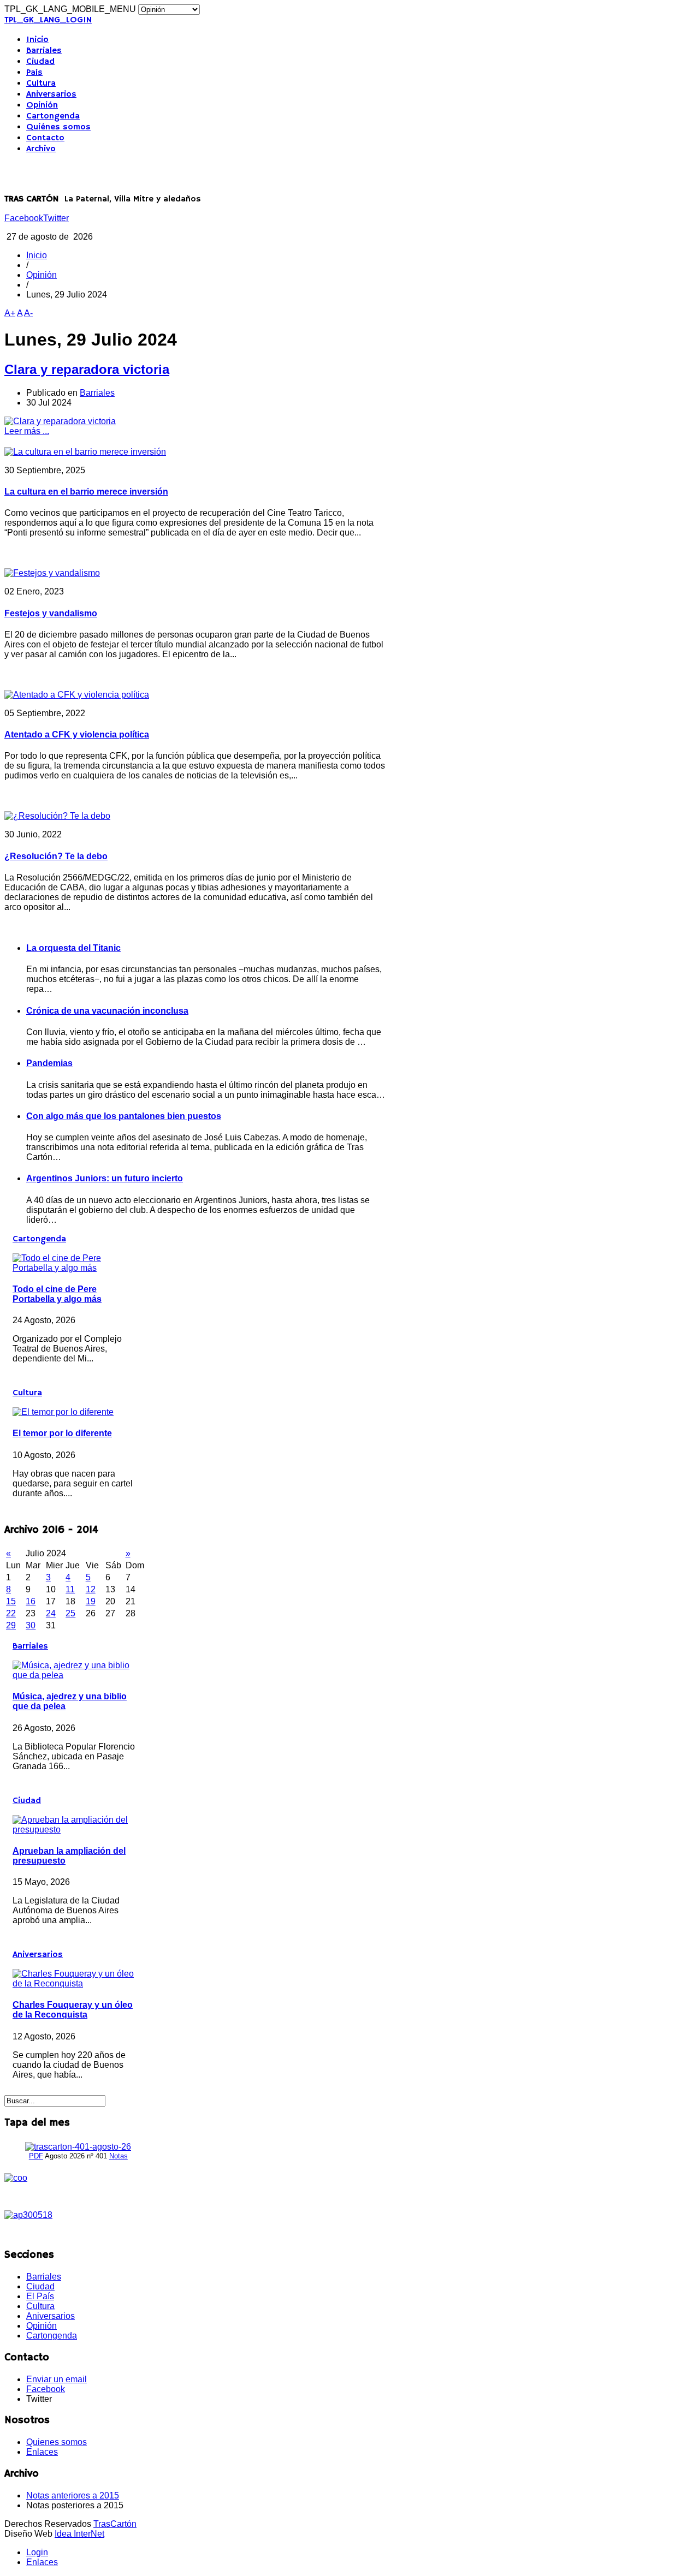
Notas (119, 2156)
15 (11, 1601)
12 (91, 1589)
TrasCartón (115, 2524)
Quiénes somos (58, 127)
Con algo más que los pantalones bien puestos (124, 1116)
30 (31, 1625)
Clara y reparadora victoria (87, 369)
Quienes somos (57, 2442)
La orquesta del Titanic (73, 948)
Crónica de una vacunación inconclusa (107, 1011)
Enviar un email (57, 2379)
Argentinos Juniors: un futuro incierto (105, 1178)
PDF (36, 2156)
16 (31, 1601)
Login (37, 2552)
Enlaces (42, 2452)
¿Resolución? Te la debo (56, 856)
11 (70, 1589)
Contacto (45, 138)
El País (40, 2296)
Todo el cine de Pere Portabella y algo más (57, 1294)
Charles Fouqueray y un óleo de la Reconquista (73, 2010)
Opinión (42, 105)
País (34, 73)
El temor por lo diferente (62, 1433)
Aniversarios (51, 94)
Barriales (44, 51)
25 (70, 1613)
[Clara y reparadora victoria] (60, 421)
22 (11, 1613)
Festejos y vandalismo (51, 613)
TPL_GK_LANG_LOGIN (48, 20)
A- (28, 313)
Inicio (37, 40)
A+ (10, 313)
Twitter (56, 218)
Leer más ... (27, 431)
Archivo (41, 149)
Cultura (41, 84)
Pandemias (49, 1063)
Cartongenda (53, 116)
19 (91, 1601)
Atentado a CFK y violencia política (77, 734)
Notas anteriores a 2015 (73, 2495)
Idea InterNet (79, 2534)
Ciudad (40, 62)
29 (11, 1625)
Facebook (24, 218)
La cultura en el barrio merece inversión (86, 492)
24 (51, 1613)
